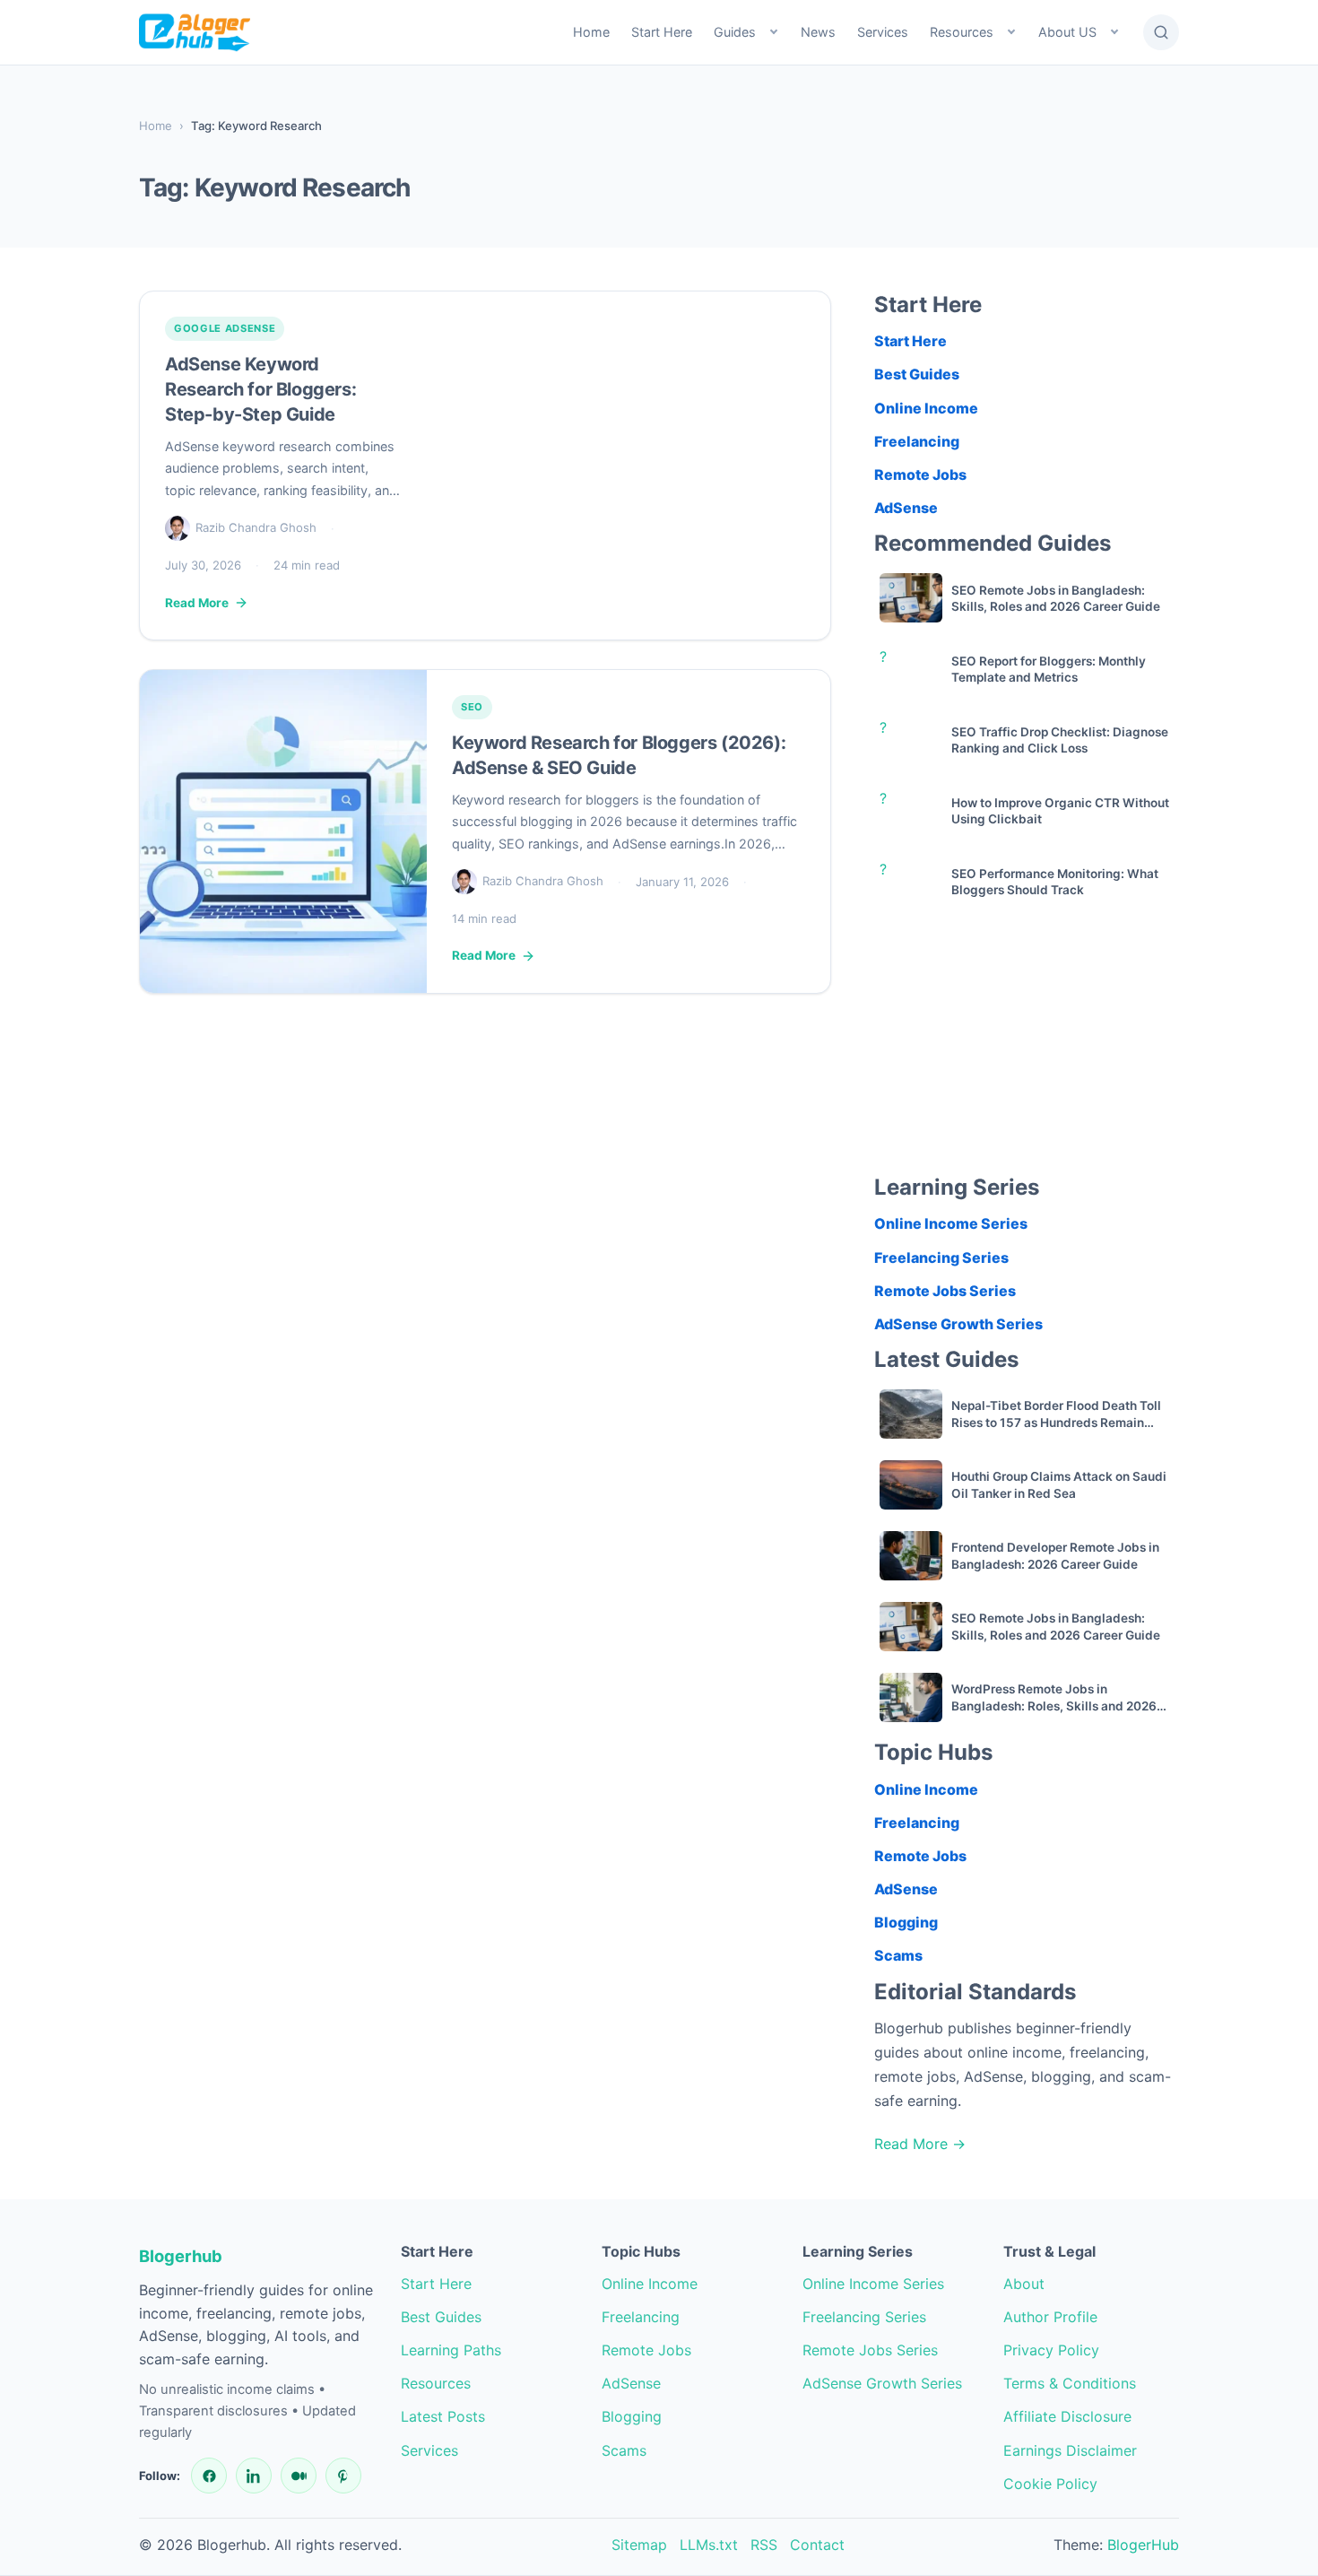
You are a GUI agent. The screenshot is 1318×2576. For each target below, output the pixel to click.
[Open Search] (1161, 32)
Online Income (926, 407)
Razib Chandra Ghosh (256, 527)
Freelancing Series (941, 1258)
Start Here (662, 32)
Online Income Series (951, 1223)
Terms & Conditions (1070, 2383)
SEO (472, 707)
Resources (962, 32)
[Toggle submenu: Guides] (774, 32)
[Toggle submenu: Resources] (1011, 32)
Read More (197, 603)
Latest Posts (443, 2416)
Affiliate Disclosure (1067, 2416)
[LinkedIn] (254, 2476)
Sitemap (639, 2545)
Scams (898, 1955)
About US (1067, 32)
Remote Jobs (920, 474)
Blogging (906, 1922)
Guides (735, 32)
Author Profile (1050, 2317)
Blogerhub (181, 2256)
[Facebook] (209, 2476)
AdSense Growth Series (958, 1324)
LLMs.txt (709, 2545)
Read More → (920, 2144)
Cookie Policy (1050, 2484)
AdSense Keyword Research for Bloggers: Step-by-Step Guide (260, 389)
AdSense (906, 508)
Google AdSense (225, 328)
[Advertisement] (1027, 1048)
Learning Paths (451, 2350)
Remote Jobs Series (945, 1291)
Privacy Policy (1051, 2350)
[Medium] (299, 2476)
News (818, 32)
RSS (764, 2545)
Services (883, 32)
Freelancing (917, 440)
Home (591, 32)
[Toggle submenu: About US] (1114, 32)
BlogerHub (1143, 2545)
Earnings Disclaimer (1070, 2450)
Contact (817, 2545)
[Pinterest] (343, 2476)
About (1024, 2284)
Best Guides (917, 374)
